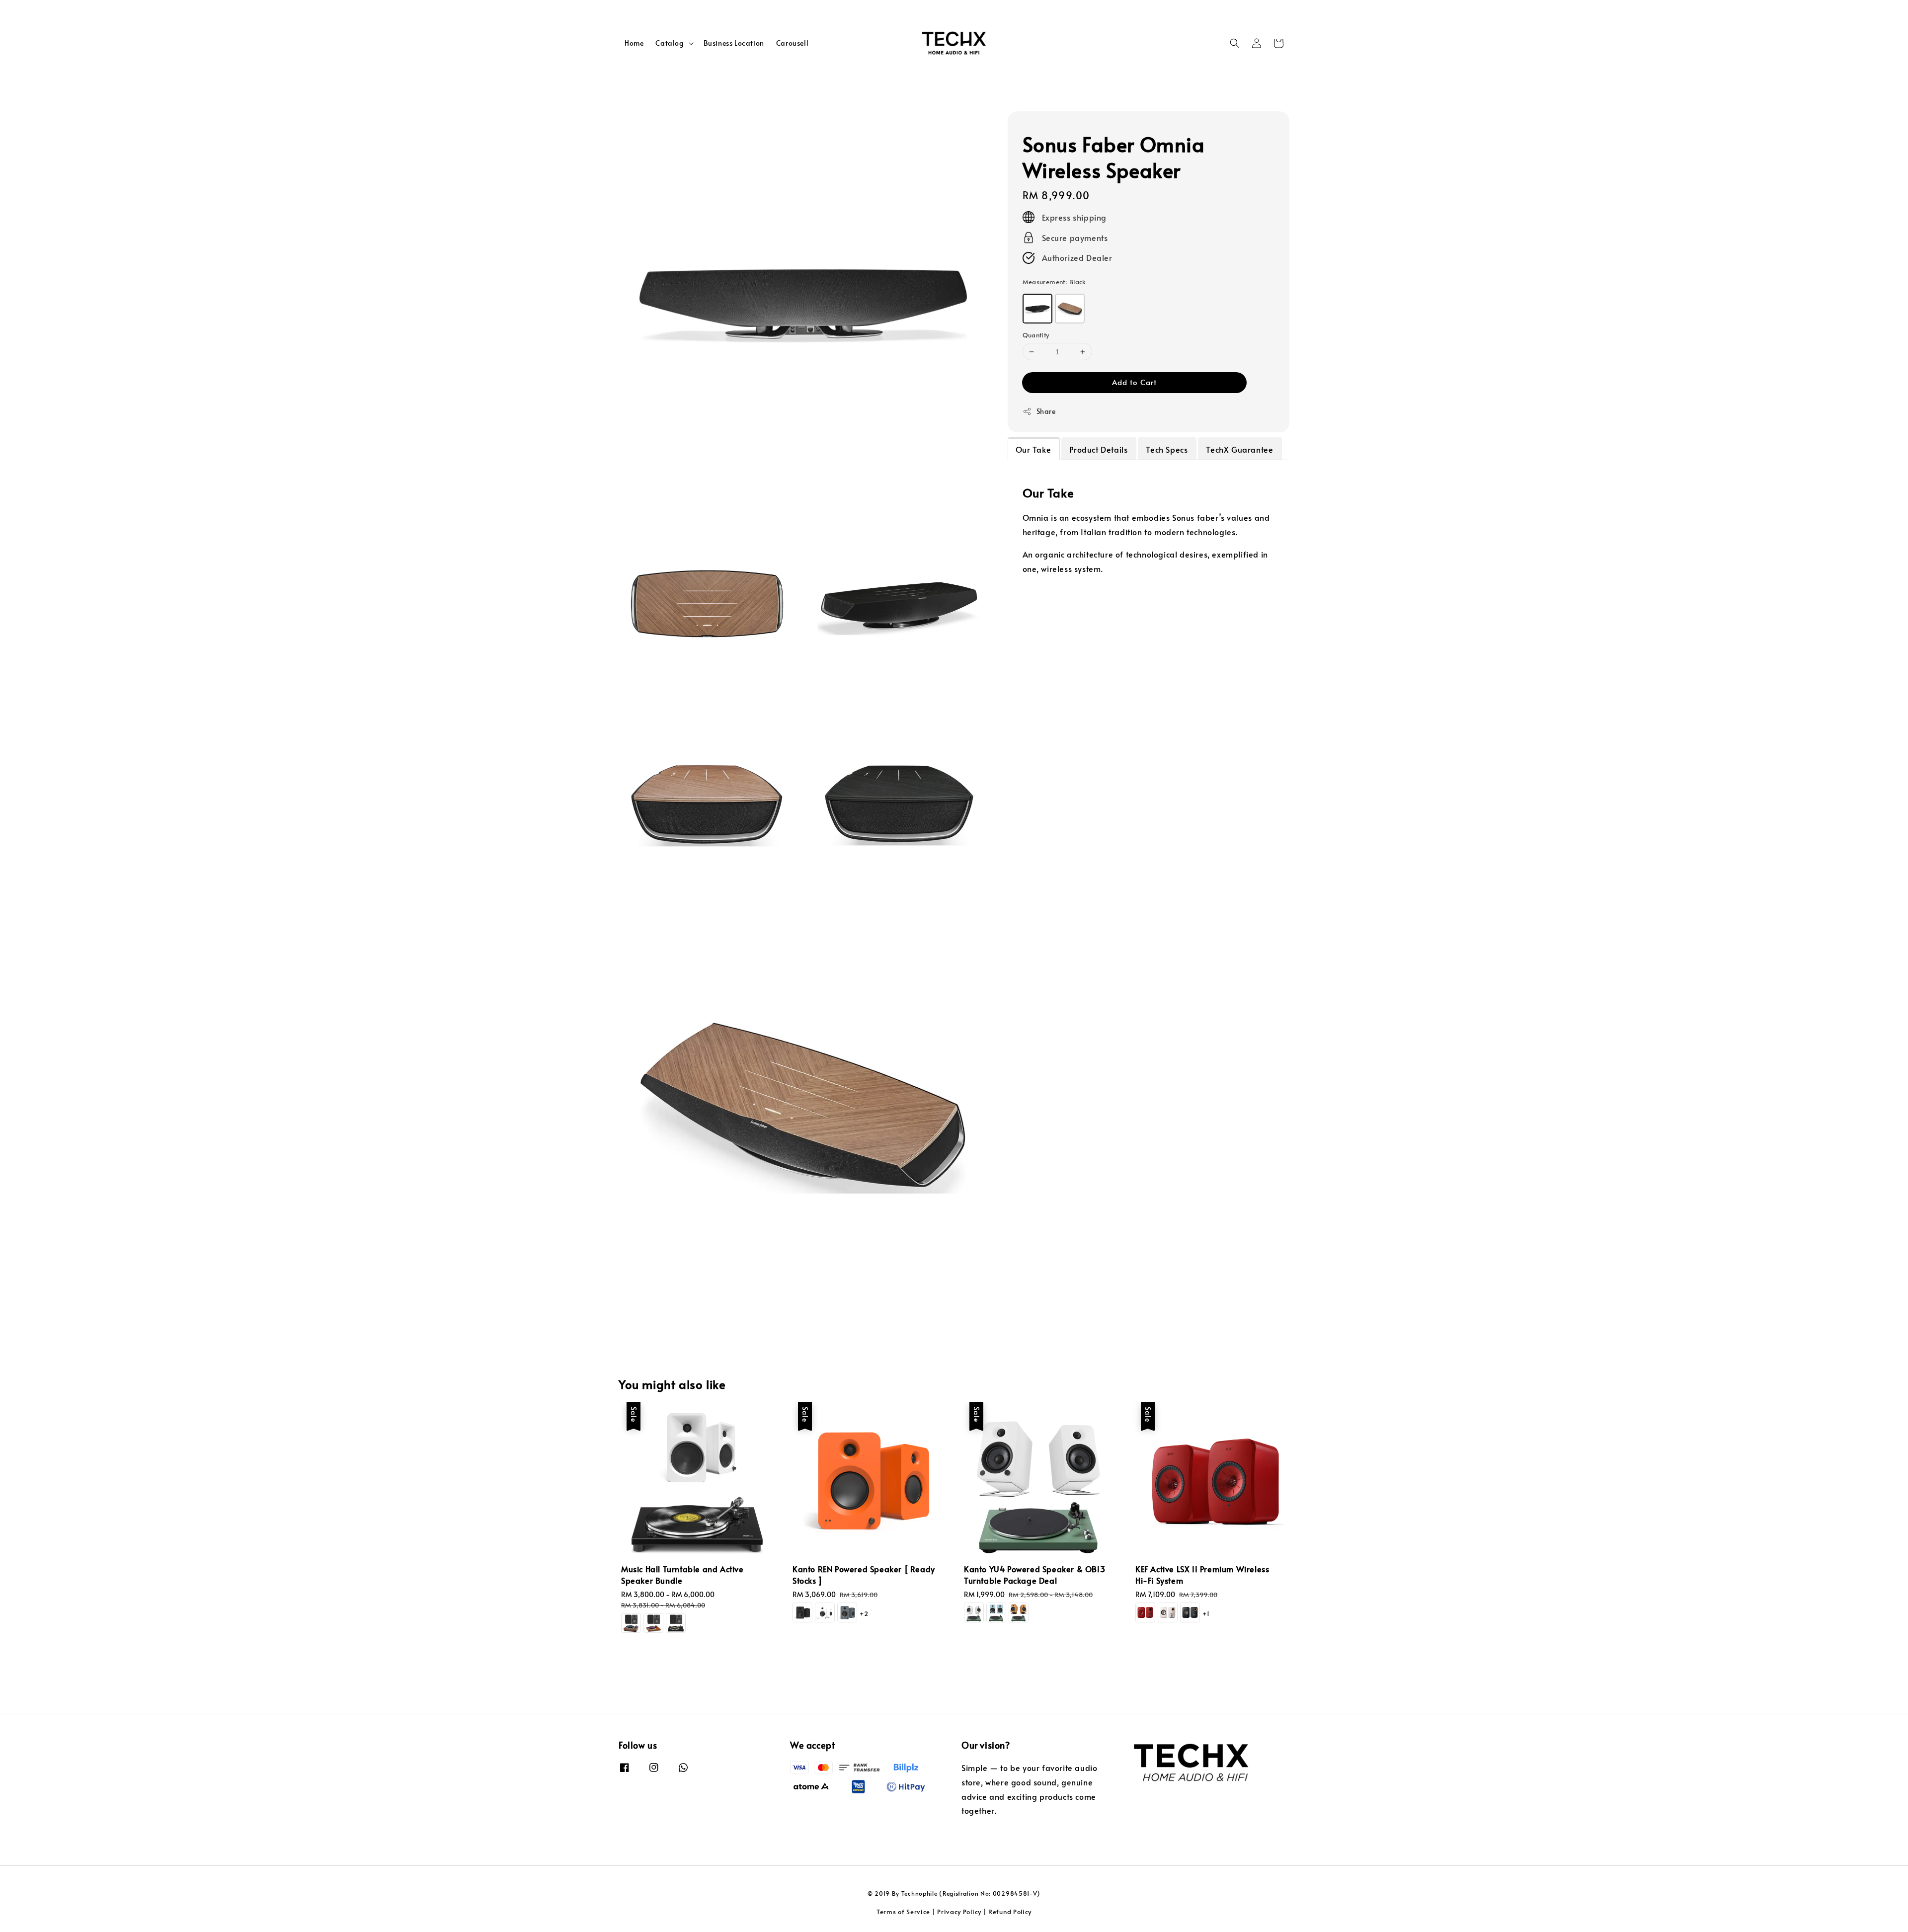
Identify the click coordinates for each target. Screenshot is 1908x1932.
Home (634, 43)
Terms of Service (903, 1912)
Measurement (1054, 282)
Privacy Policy (959, 1912)
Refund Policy (1010, 1912)
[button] (1235, 43)
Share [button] (1046, 411)
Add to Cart (1134, 382)
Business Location (734, 43)
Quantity (1036, 335)
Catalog (670, 43)
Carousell (792, 43)
